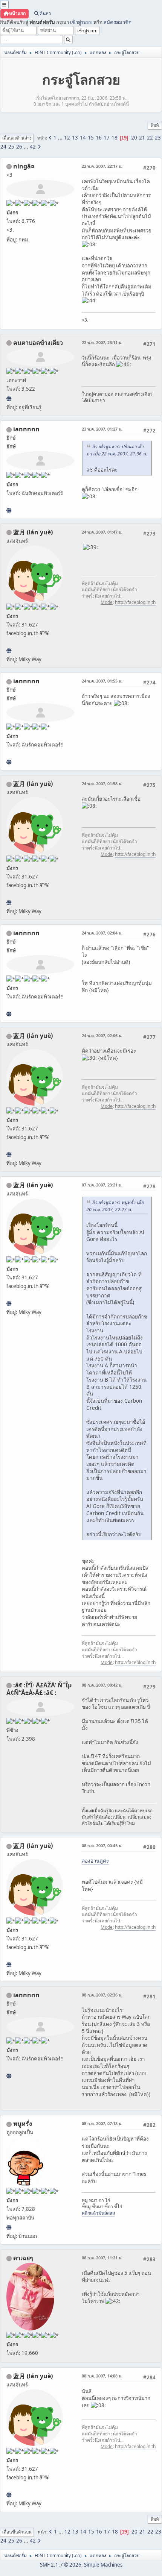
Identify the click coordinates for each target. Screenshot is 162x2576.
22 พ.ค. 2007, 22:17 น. (102, 166)
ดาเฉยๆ (23, 2258)
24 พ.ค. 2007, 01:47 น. (102, 532)
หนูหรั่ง (23, 2124)
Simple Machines (103, 2565)
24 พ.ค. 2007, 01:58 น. (102, 784)
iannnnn (26, 429)
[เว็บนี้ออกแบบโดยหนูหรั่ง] (9, 2227)
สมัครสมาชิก (118, 22)
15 (91, 138)
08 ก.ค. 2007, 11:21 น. (102, 2258)
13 (75, 138)
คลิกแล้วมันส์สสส (98, 2213)
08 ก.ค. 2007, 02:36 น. (102, 1995)
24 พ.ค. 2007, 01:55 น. (102, 681)
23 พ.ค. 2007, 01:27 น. (102, 429)
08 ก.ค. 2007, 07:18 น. (102, 2123)
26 (19, 147)
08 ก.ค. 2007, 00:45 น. (102, 1846)
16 (99, 138)
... (61, 138)
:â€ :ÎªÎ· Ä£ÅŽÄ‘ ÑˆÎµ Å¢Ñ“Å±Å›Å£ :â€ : (39, 1689)
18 (115, 138)
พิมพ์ (155, 125)
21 (142, 138)
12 (67, 138)
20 (134, 138)
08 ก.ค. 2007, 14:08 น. (102, 2376)
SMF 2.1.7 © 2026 (61, 2565)
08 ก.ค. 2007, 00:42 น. (102, 1685)
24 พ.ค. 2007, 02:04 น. (102, 933)
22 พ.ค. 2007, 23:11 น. (102, 342)
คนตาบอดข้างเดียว (38, 343)
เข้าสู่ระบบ (81, 22)
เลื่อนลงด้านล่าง (17, 138)
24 (3, 147)
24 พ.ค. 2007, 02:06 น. (102, 1035)
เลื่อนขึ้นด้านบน (17, 2532)
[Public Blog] (9, 651)
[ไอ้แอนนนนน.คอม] (9, 510)
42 (33, 147)
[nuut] (9, 399)
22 (150, 138)
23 (158, 138)
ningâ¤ (24, 166)
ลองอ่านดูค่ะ (95, 1861)
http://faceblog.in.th (135, 602)
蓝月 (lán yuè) (33, 532)
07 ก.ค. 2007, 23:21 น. (102, 1185)
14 (83, 138)
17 (107, 138)
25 (11, 147)
